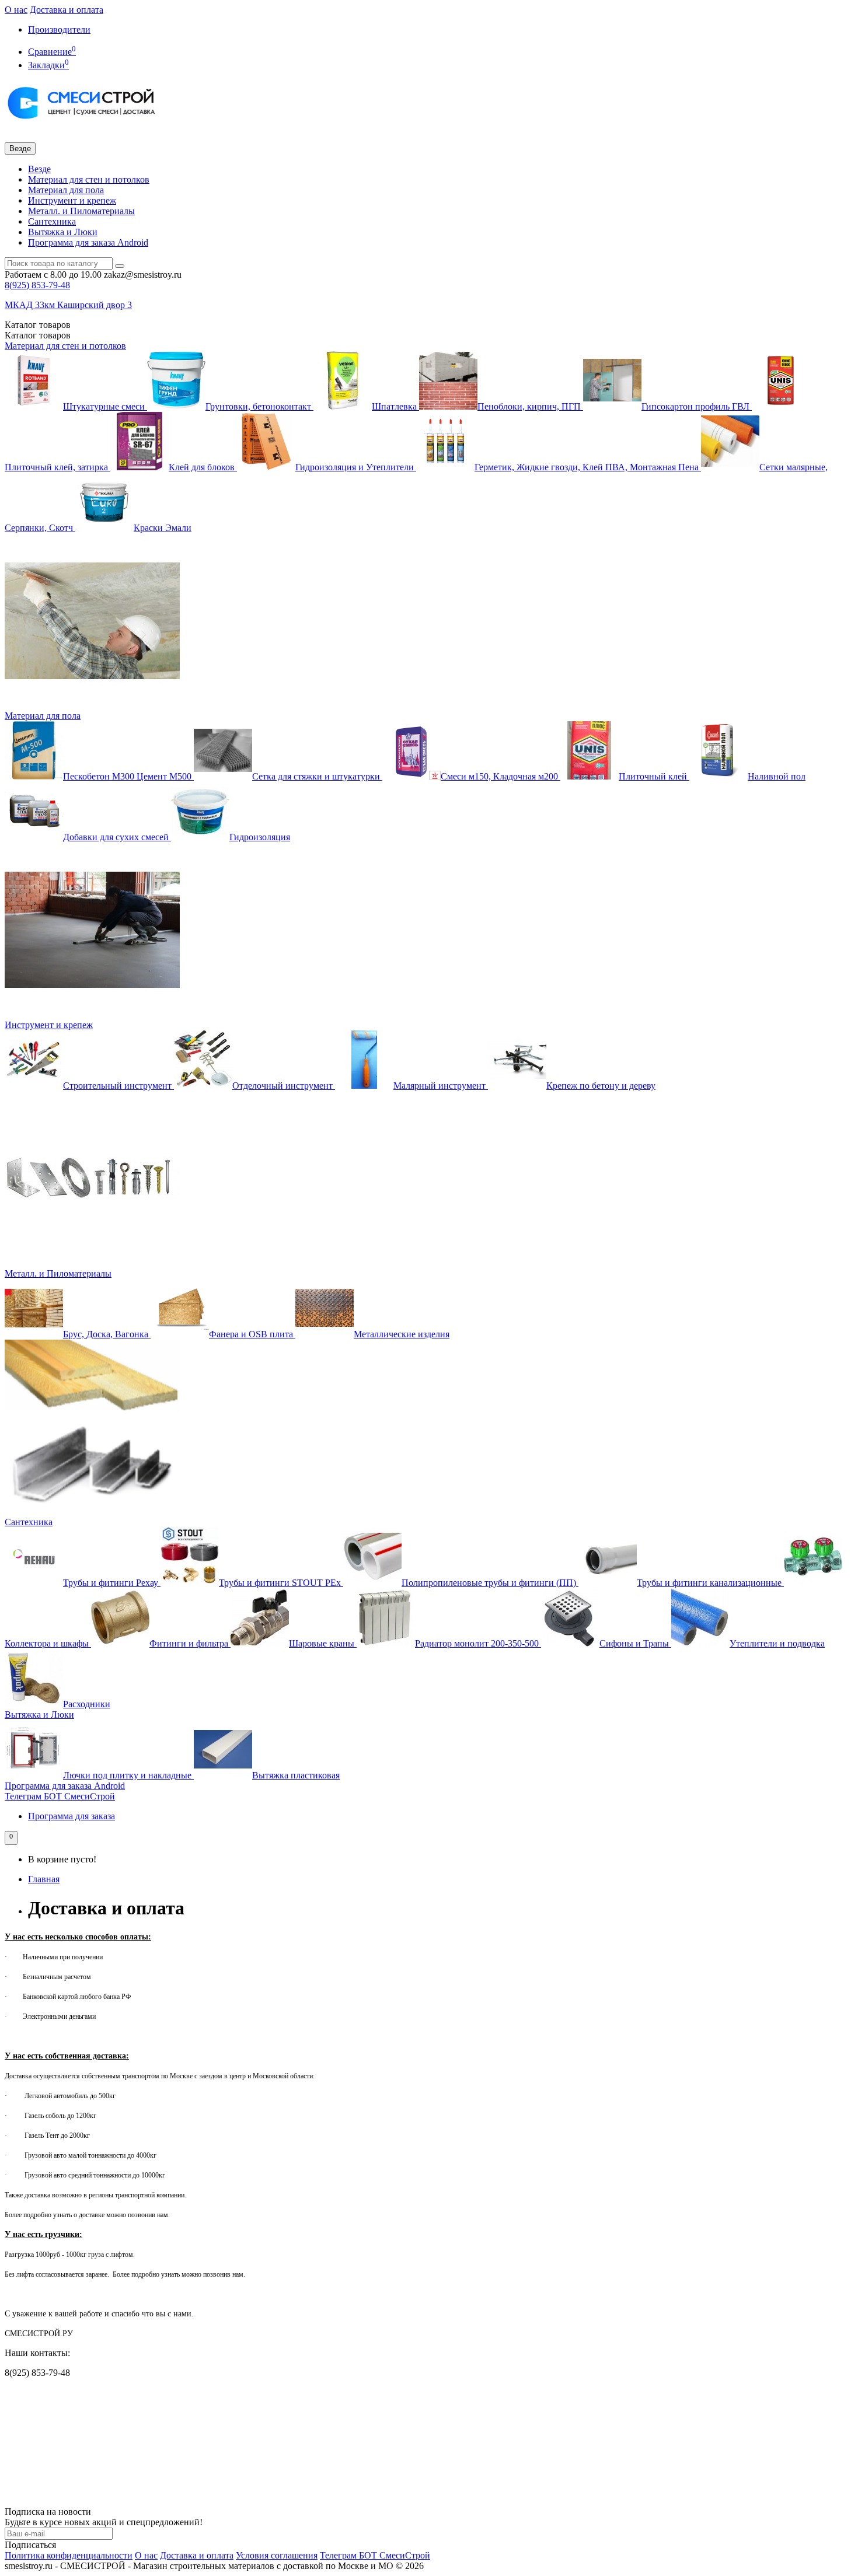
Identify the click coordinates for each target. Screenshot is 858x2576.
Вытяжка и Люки (63, 232)
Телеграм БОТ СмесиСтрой (60, 1796)
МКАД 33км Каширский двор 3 (68, 305)
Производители (59, 29)
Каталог (38, 335)
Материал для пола (66, 190)
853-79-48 (37, 285)
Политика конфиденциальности (69, 2555)
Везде (39, 169)
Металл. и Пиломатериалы (81, 211)
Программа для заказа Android (88, 242)
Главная (44, 1879)
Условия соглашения (277, 2555)
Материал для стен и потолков (89, 179)
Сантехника (52, 221)
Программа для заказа (71, 1816)
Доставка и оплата (67, 10)
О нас (16, 10)
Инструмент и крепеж (72, 200)
